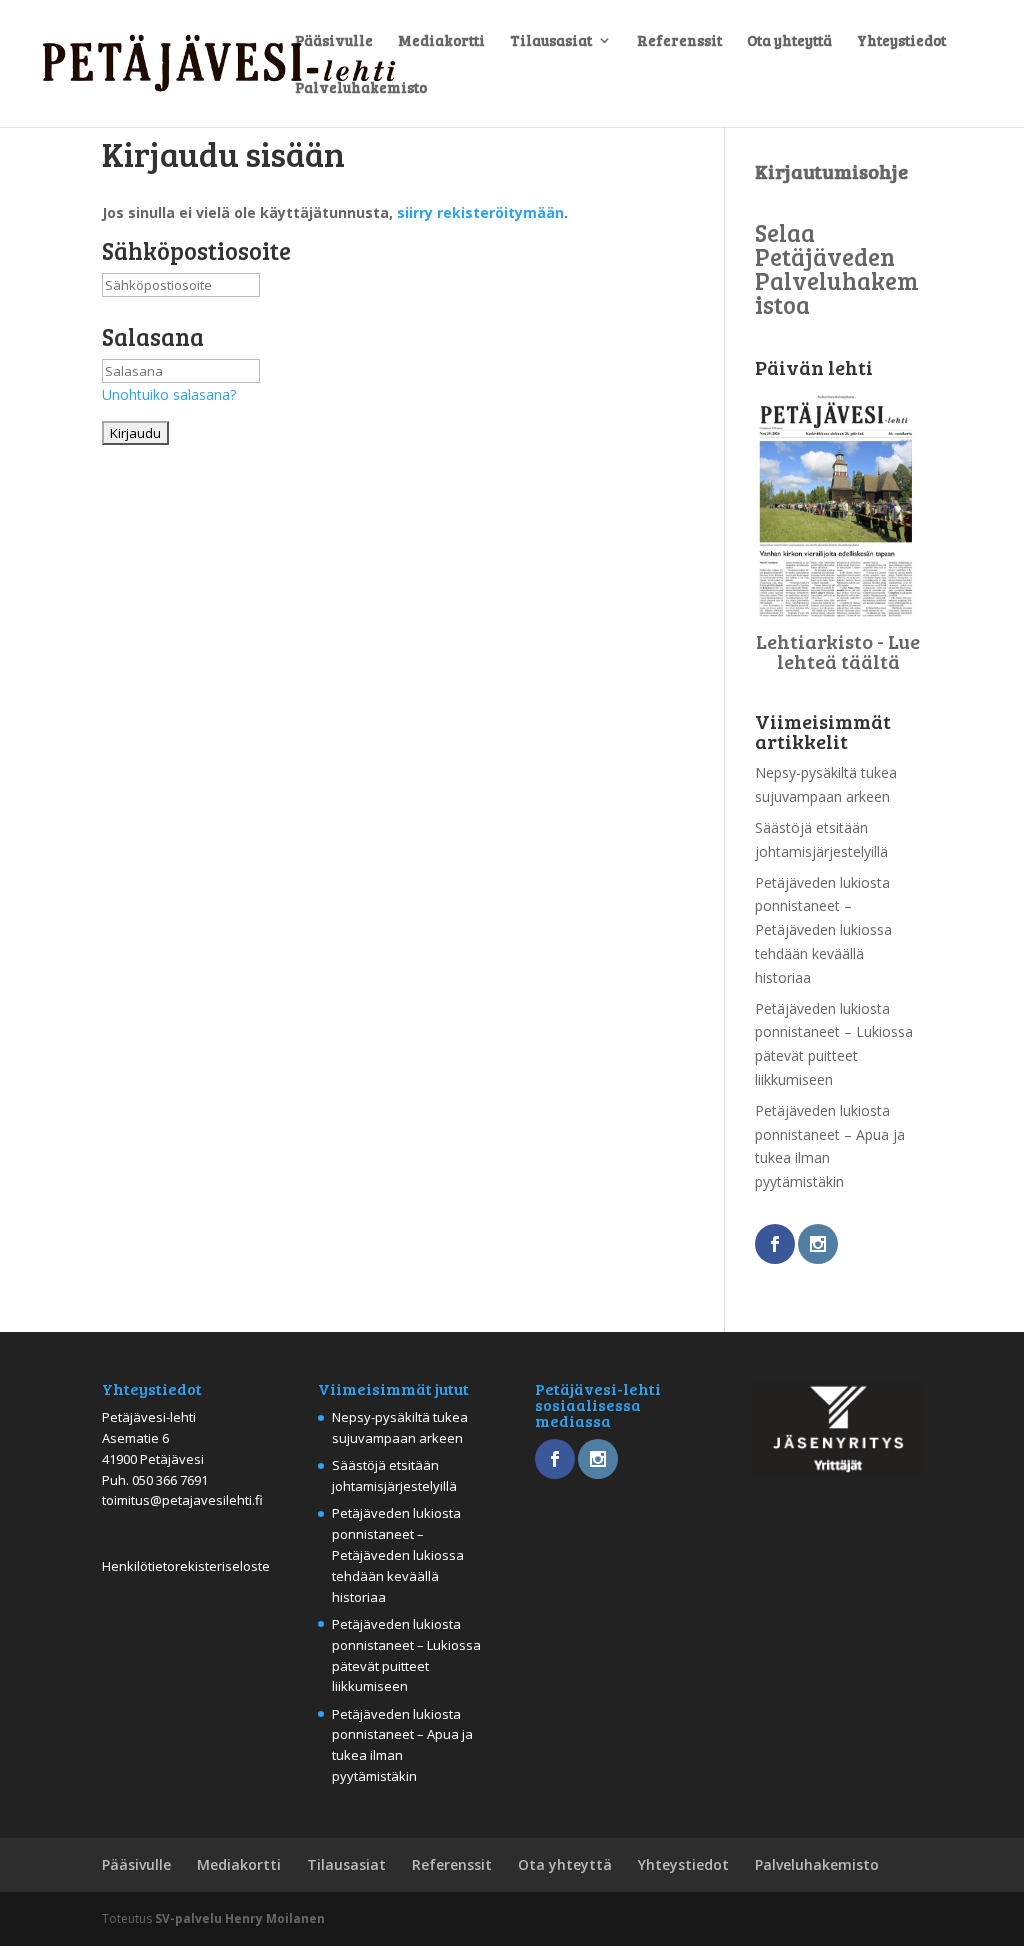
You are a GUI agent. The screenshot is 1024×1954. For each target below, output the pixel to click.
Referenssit (679, 41)
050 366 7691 (170, 1480)
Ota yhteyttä (789, 41)
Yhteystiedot (901, 41)
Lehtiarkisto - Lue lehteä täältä (838, 651)
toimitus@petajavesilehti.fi (182, 1500)
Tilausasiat (551, 41)
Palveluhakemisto (361, 88)
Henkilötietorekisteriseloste (186, 1566)
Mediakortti (441, 41)
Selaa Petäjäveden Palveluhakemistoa (837, 268)
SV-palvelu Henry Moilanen (240, 1918)
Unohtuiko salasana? (169, 394)
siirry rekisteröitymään (480, 212)
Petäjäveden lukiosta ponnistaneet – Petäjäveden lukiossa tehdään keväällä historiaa (823, 930)
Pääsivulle (334, 41)
